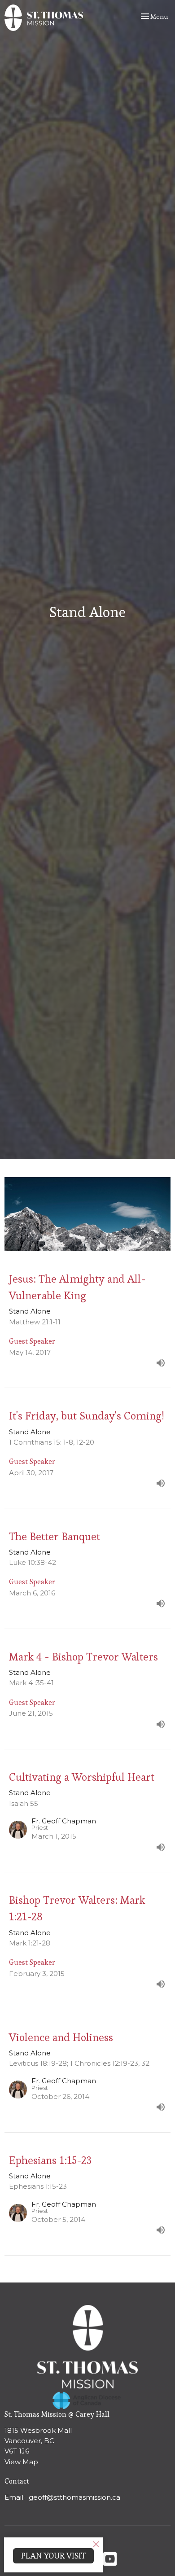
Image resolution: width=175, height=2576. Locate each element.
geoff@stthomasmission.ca (74, 2497)
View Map (21, 2462)
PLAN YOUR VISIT (53, 2556)
